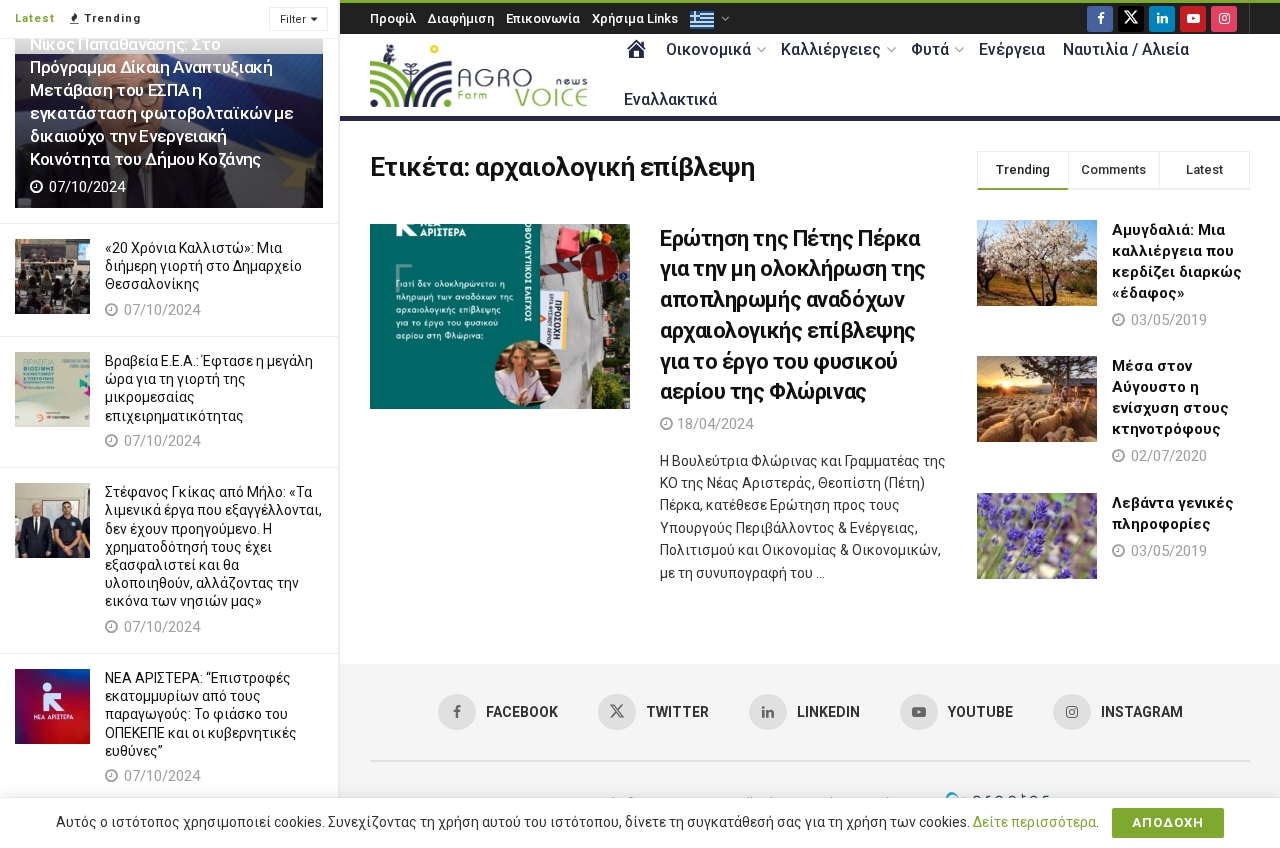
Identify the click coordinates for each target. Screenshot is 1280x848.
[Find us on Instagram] (1224, 18)
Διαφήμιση (461, 18)
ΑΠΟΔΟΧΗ (1168, 822)
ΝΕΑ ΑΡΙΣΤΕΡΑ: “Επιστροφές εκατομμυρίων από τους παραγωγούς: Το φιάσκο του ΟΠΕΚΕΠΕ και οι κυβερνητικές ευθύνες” (201, 714)
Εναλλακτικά (670, 99)
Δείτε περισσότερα (1034, 822)
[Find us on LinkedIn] (1162, 18)
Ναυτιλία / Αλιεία (1126, 49)
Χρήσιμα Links (635, 18)
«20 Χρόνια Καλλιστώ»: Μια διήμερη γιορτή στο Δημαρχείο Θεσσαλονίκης (203, 266)
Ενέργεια (1012, 49)
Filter (293, 19)
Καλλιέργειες (831, 49)
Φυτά (930, 49)
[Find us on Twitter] (1131, 18)
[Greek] (708, 18)
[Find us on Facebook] (1100, 18)
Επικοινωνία (543, 18)
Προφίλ (393, 18)
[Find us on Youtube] (1193, 18)
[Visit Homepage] (478, 75)
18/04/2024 (713, 424)
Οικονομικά (708, 49)
